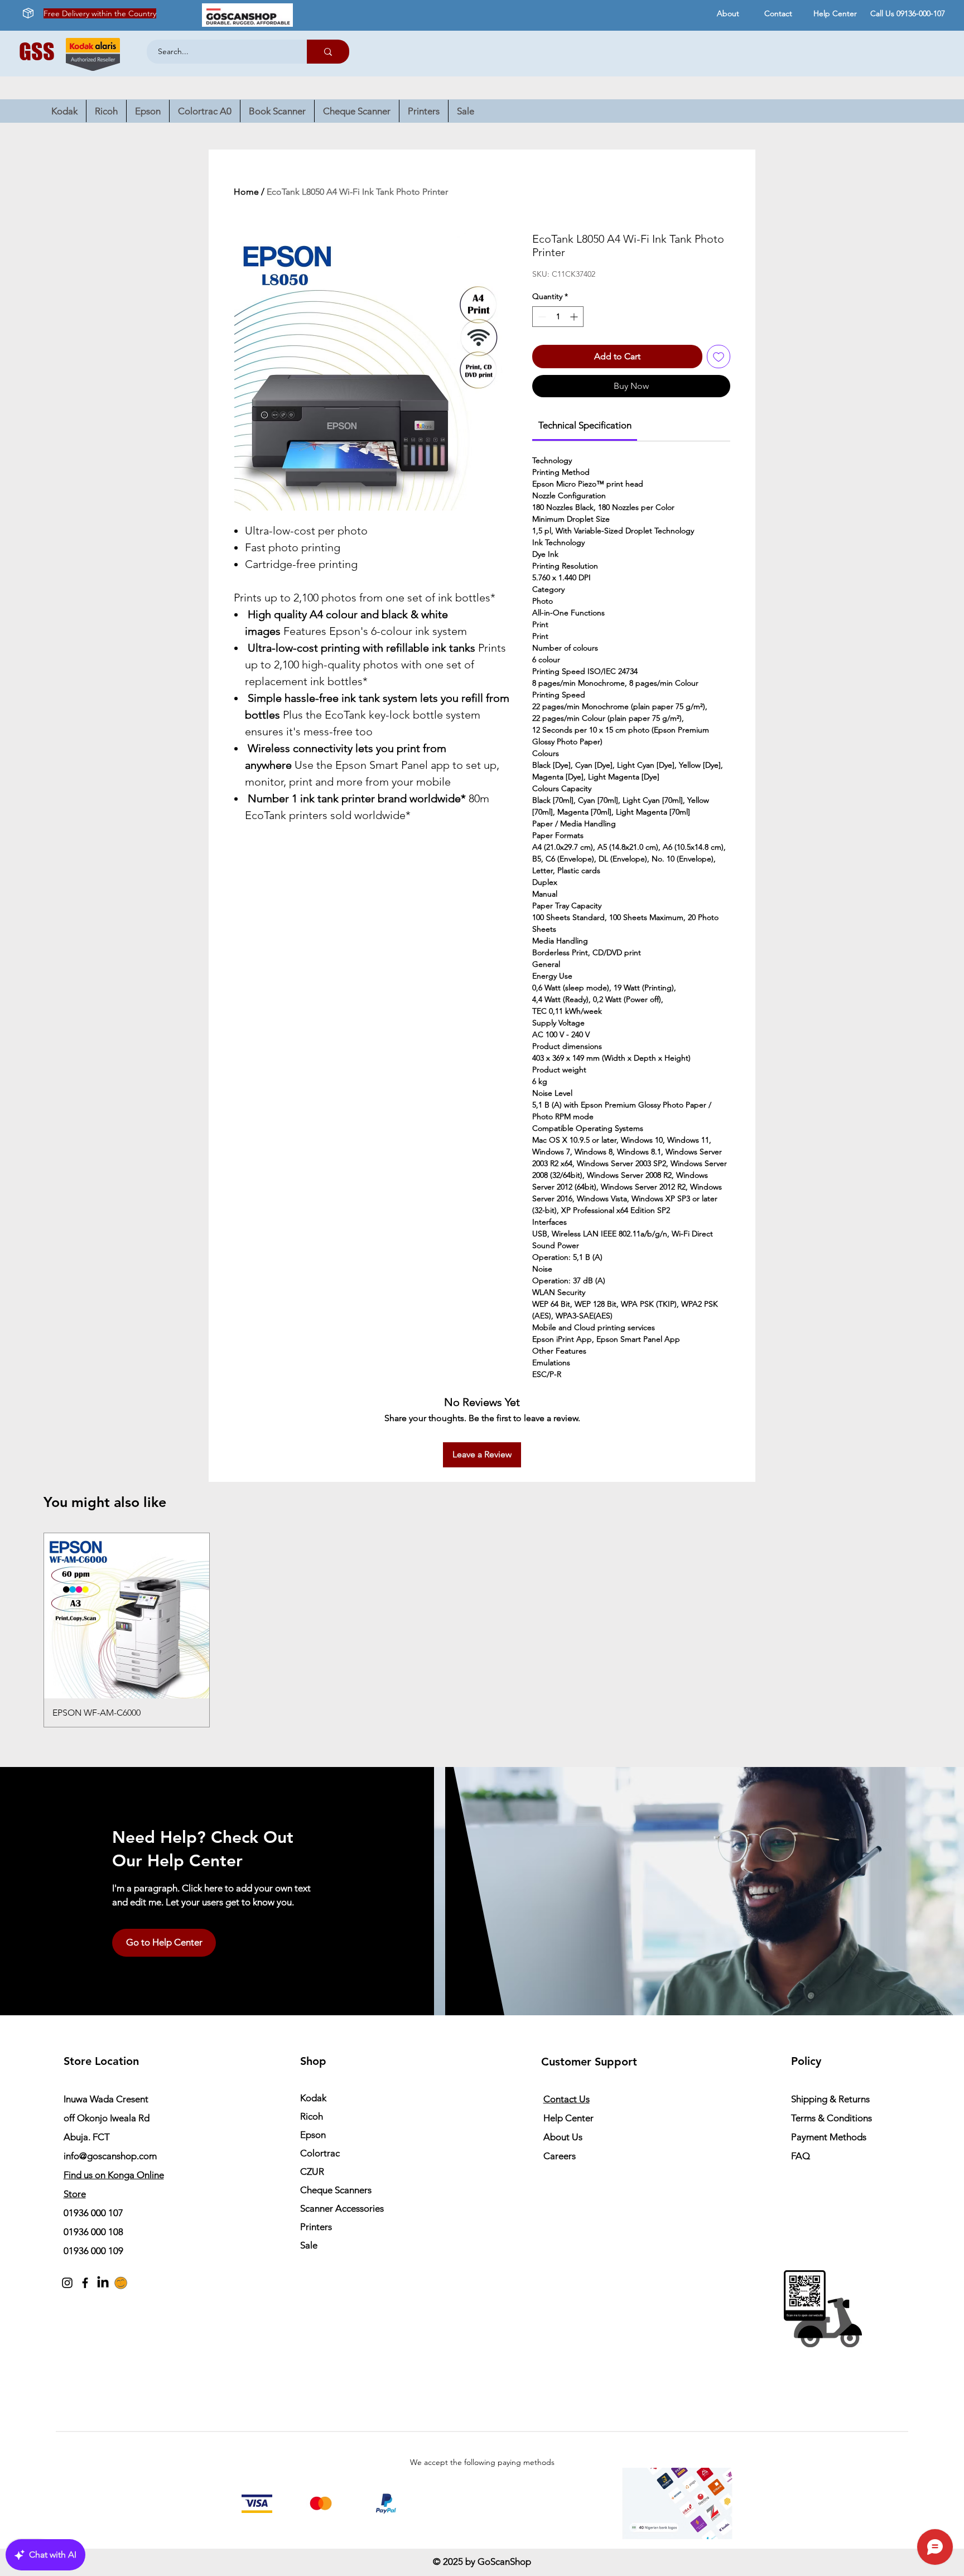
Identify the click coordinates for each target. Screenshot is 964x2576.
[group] (482, 1630)
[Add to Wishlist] (719, 357)
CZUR (312, 2171)
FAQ (801, 2156)
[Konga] (121, 2283)
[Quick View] (127, 1616)
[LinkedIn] (103, 2283)
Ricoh (312, 2116)
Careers (560, 2156)
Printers (316, 2227)
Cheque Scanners (336, 2190)
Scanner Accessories (342, 2208)
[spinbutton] (558, 317)
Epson (313, 2135)
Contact (778, 13)
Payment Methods (830, 2137)
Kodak (313, 2098)
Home (246, 192)
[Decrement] (541, 317)
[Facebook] (85, 2283)
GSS (37, 51)
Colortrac (320, 2153)
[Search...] (328, 52)
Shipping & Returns (830, 2099)
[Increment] (575, 317)
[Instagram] (67, 2283)
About (728, 13)
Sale (309, 2245)
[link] (585, 425)
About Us (563, 2137)
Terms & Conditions (832, 2118)
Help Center (835, 13)
